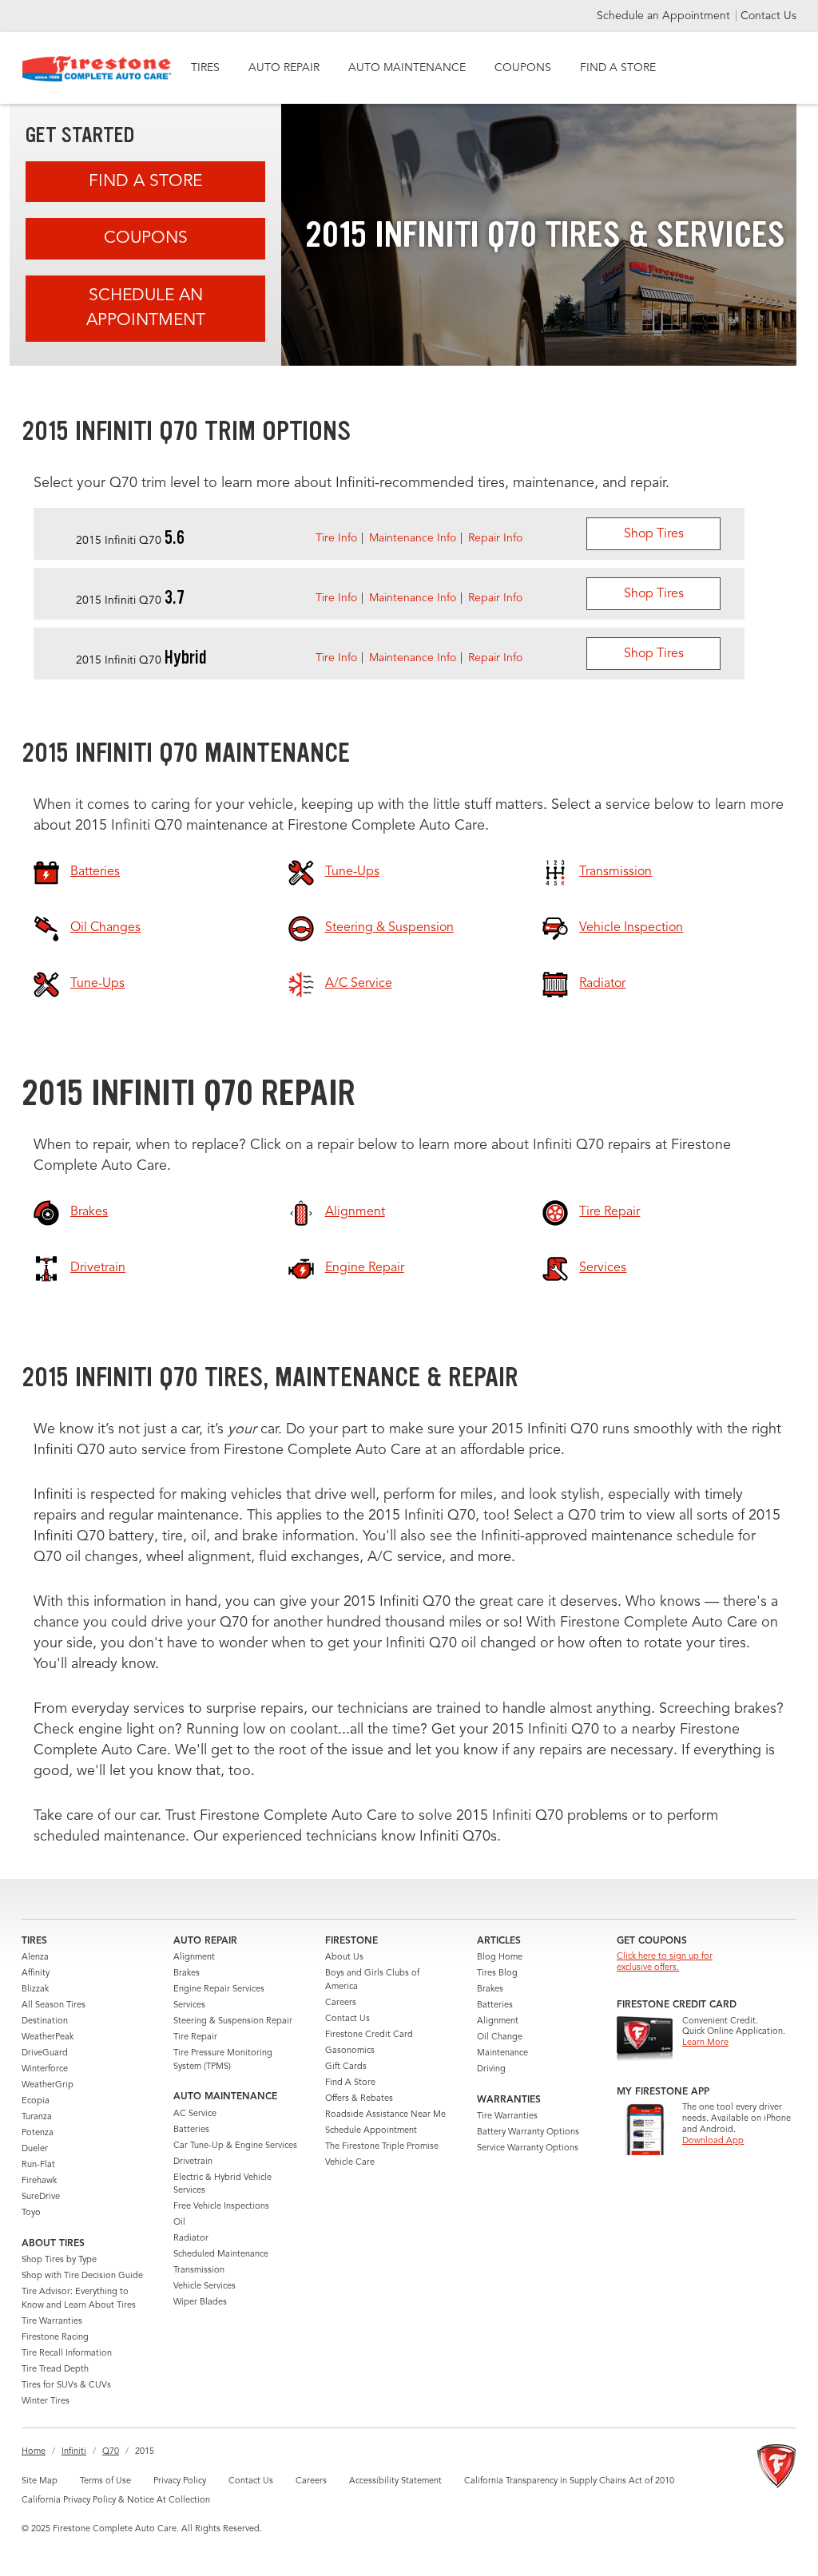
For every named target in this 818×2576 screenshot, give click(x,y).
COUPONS (523, 68)
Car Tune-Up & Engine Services (235, 2146)
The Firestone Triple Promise (382, 2147)
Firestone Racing (55, 2338)
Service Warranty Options (528, 2148)
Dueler (35, 2149)
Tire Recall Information (67, 2354)
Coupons (146, 238)
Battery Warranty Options (528, 2132)
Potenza (38, 2133)
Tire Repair (195, 2037)
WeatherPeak (48, 2037)
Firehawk (39, 2181)
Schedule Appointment (371, 2131)
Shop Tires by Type (59, 2260)
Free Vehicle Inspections (221, 2207)
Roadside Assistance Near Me (385, 2115)
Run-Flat (38, 2165)
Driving (491, 2069)
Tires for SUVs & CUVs (66, 2386)
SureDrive (41, 2197)
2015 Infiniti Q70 (130, 541)
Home (34, 2452)
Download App (713, 2141)
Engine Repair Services (219, 1989)
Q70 (111, 2452)
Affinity (36, 1974)
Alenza (35, 1958)
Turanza (37, 2117)
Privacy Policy (180, 2481)
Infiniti (74, 2452)
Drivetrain (193, 2162)
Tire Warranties (52, 2322)
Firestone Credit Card (369, 2035)
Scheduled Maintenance (221, 2255)
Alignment (194, 1958)
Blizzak (35, 1989)
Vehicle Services (204, 2287)
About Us (344, 1958)
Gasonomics (350, 2051)
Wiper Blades (200, 2303)
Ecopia (36, 2101)
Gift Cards (346, 2067)
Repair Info (495, 538)
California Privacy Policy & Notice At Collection (116, 2501)
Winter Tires (46, 2402)
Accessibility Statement (395, 2481)
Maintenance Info (413, 538)
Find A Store (145, 182)
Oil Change (500, 2037)
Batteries (191, 2130)
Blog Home (500, 1958)
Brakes (187, 1974)
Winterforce (45, 2069)
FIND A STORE (618, 68)
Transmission (199, 2271)
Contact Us (768, 16)
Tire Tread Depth (55, 2370)
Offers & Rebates (359, 2099)
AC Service (195, 2114)
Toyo (31, 2213)
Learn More (705, 2043)
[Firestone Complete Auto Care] (97, 69)
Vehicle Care (350, 2163)
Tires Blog (497, 1974)
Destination (45, 2021)
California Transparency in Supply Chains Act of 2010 (569, 2481)
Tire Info (336, 538)
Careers (341, 2003)
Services (189, 2005)
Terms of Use (105, 2481)
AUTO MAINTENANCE (407, 68)
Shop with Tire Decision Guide (82, 2276)
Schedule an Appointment (665, 16)
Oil (179, 2223)
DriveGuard (45, 2053)
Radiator (191, 2239)
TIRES (205, 68)
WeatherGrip (48, 2085)
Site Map (40, 2481)
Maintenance (502, 2053)
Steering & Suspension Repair (233, 2021)
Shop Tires (654, 534)
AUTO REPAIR (284, 68)
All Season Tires (54, 2005)
